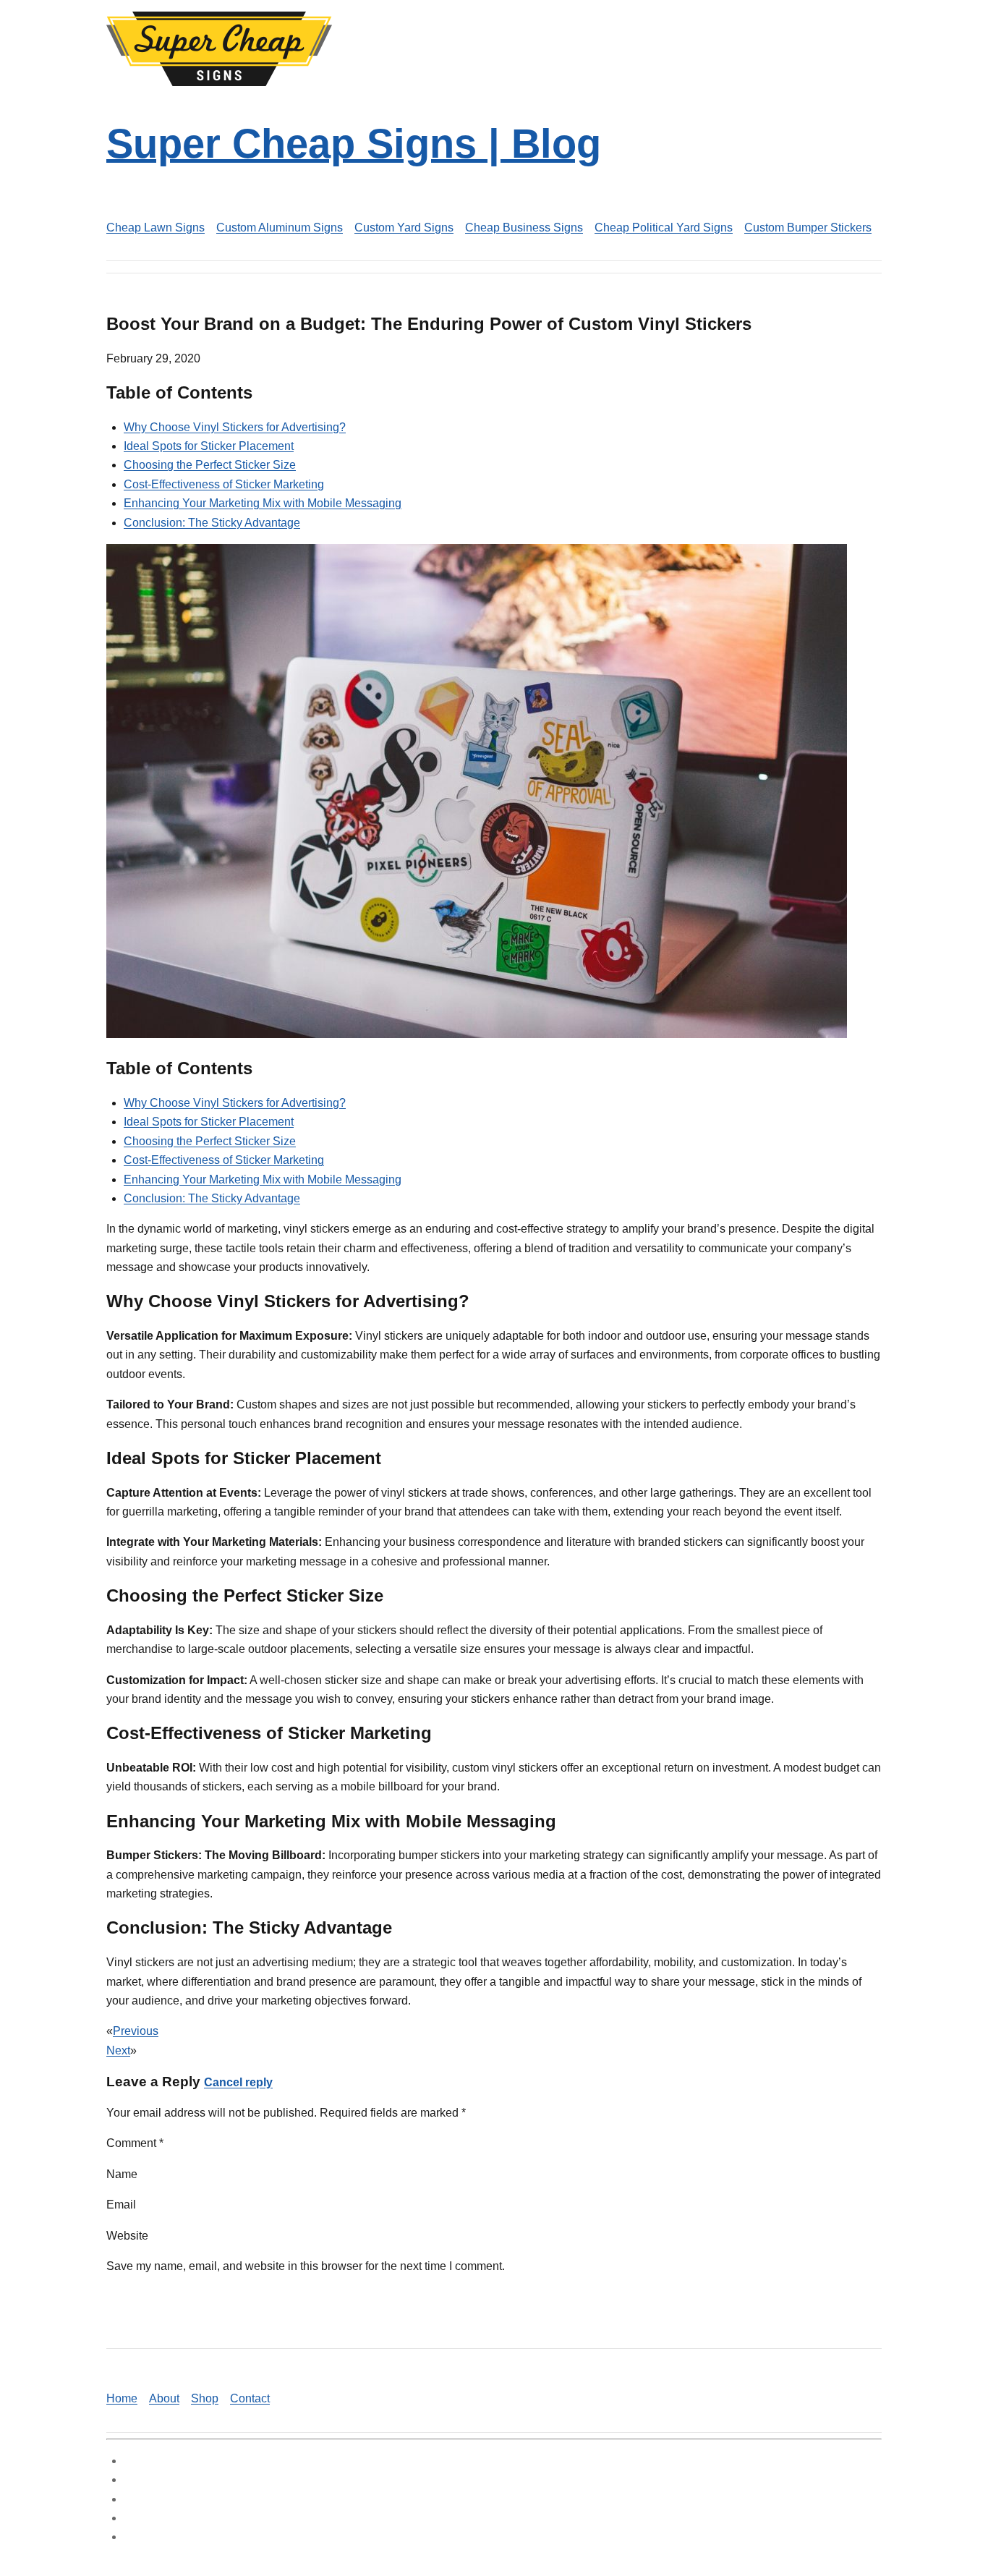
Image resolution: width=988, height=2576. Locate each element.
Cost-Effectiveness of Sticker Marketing (224, 484)
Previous (136, 2031)
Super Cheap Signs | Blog (354, 144)
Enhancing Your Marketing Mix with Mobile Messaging (263, 503)
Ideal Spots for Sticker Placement (209, 446)
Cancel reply (238, 2082)
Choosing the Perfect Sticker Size (210, 465)
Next (118, 2050)
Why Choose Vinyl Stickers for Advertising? (235, 427)
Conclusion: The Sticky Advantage (212, 523)
